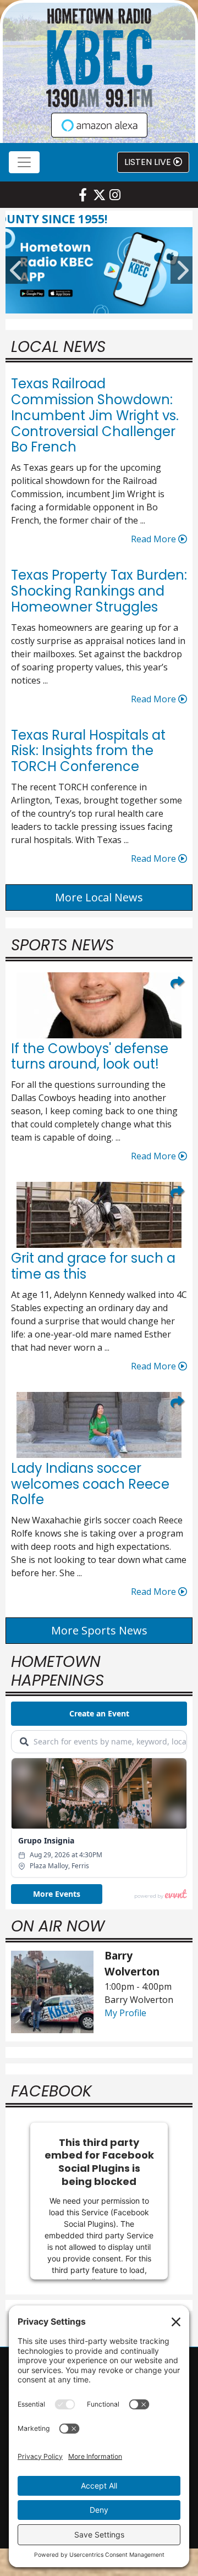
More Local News (99, 897)
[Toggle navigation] (24, 162)
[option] (99, 270)
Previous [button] (16, 270)
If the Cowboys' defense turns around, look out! (90, 1056)
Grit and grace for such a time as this (93, 1266)
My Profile (125, 2013)
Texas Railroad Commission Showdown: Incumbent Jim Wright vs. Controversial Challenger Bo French (95, 415)
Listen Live (149, 162)
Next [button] (182, 270)
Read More (155, 539)
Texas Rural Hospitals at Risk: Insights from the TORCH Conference (88, 751)
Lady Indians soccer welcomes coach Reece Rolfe (90, 1484)
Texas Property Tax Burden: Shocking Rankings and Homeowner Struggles (99, 591)
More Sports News (99, 1630)
